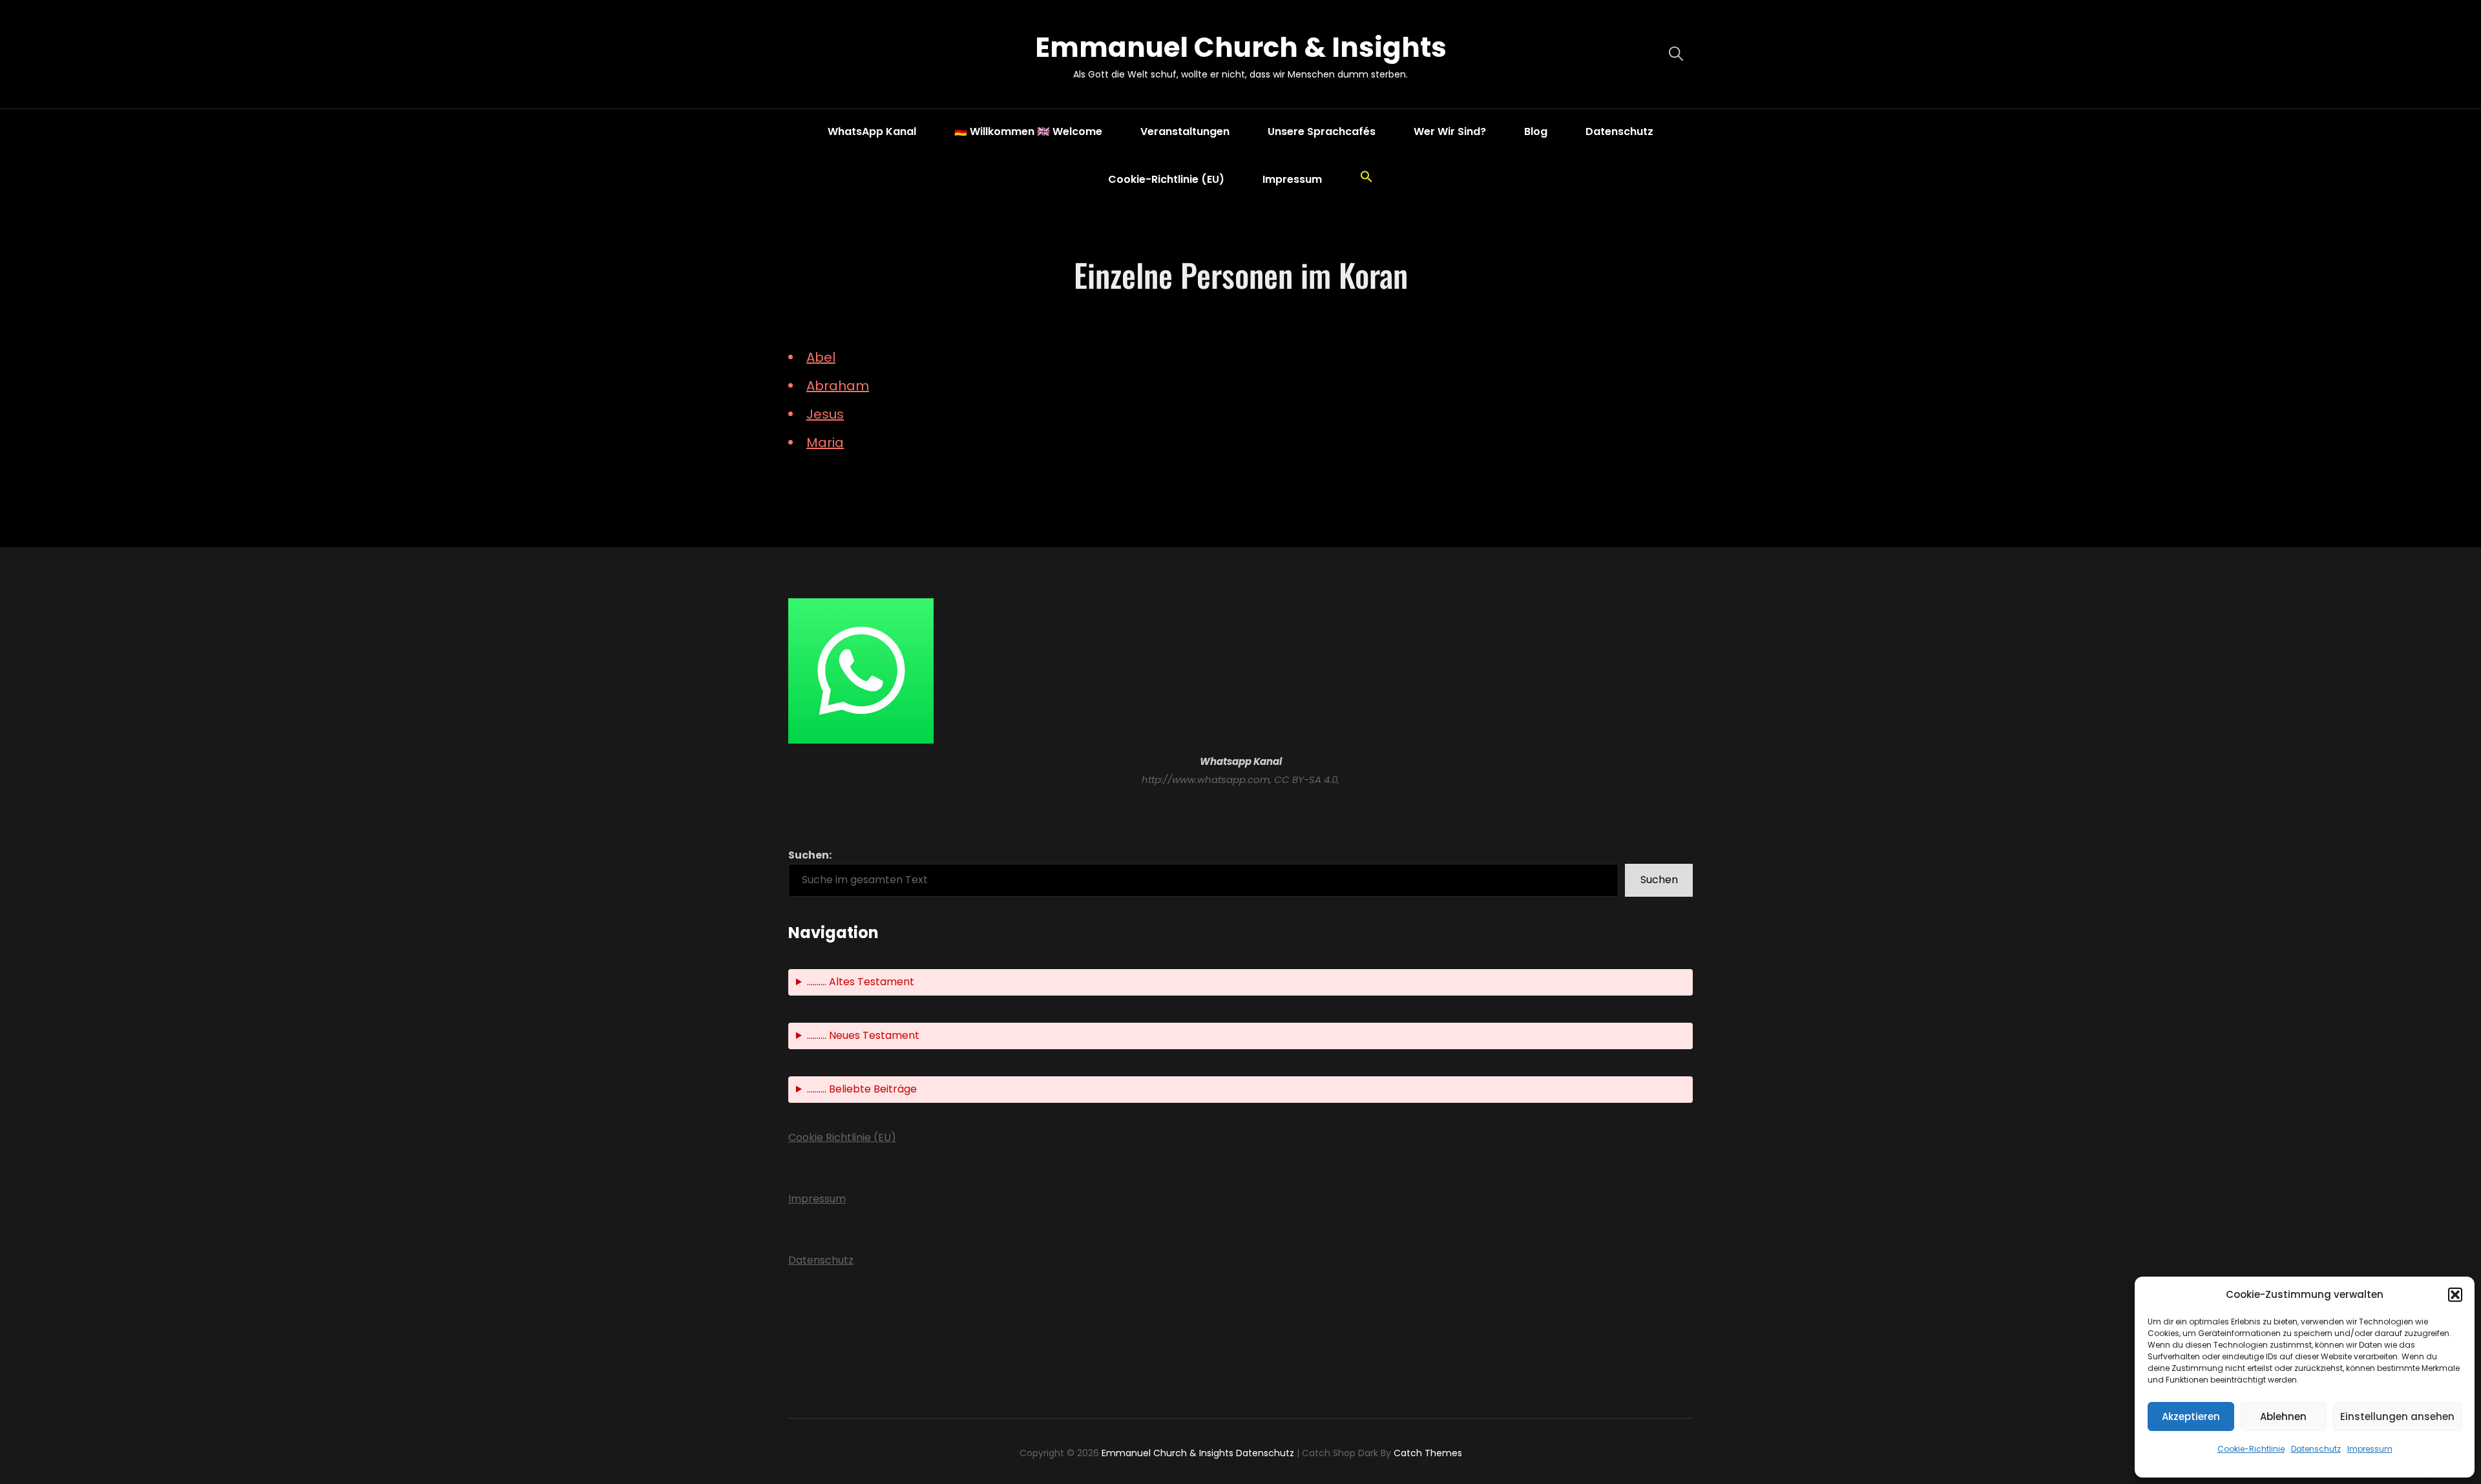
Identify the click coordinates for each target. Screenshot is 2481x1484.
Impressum (2370, 1449)
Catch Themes (1428, 1453)
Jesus (825, 414)
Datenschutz (2316, 1449)
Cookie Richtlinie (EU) (842, 1137)
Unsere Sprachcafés (1322, 131)
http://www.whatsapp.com (1206, 779)
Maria (825, 443)
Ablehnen (2283, 1416)
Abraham (838, 386)
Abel (821, 357)
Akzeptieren (2191, 1416)
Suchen (1659, 880)
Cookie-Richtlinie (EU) (1166, 179)
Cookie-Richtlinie (2251, 1449)
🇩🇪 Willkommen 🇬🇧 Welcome (1028, 131)
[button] (2455, 1295)
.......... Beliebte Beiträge (862, 1089)
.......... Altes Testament (861, 982)
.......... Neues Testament (863, 1035)
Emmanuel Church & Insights (1241, 47)
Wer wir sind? (1450, 131)
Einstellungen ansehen (2397, 1416)
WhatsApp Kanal (872, 131)
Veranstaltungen (1185, 131)
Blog (1536, 131)
